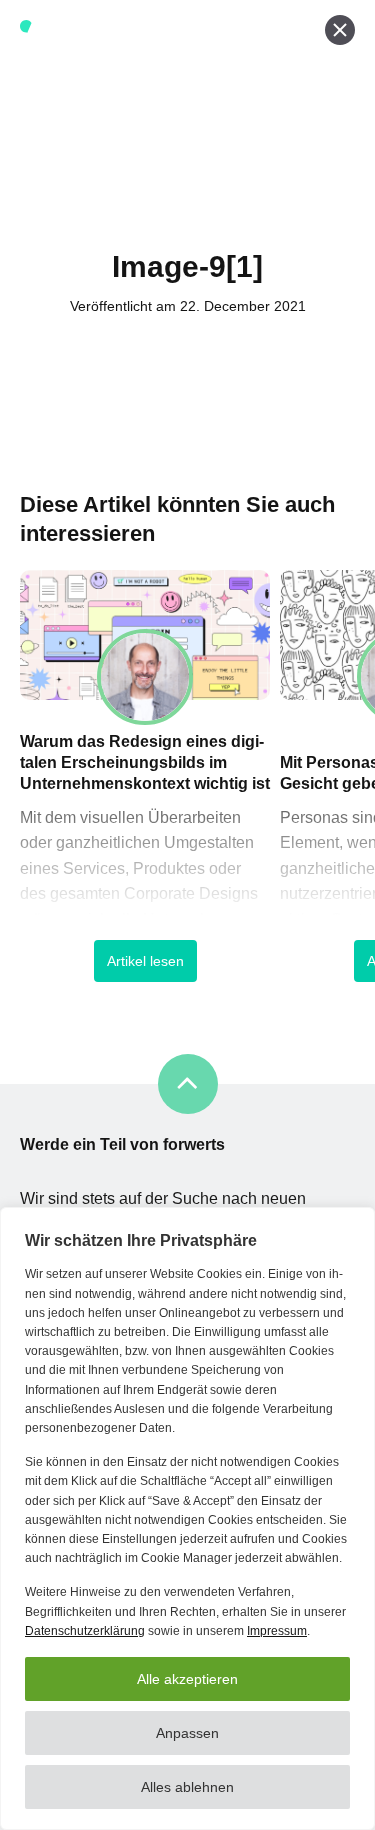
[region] (187, 1518)
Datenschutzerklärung (85, 1631)
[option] (145, 790)
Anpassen (187, 1733)
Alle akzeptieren (187, 1679)
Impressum (277, 1631)
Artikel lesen (145, 961)
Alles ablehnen (187, 1787)
